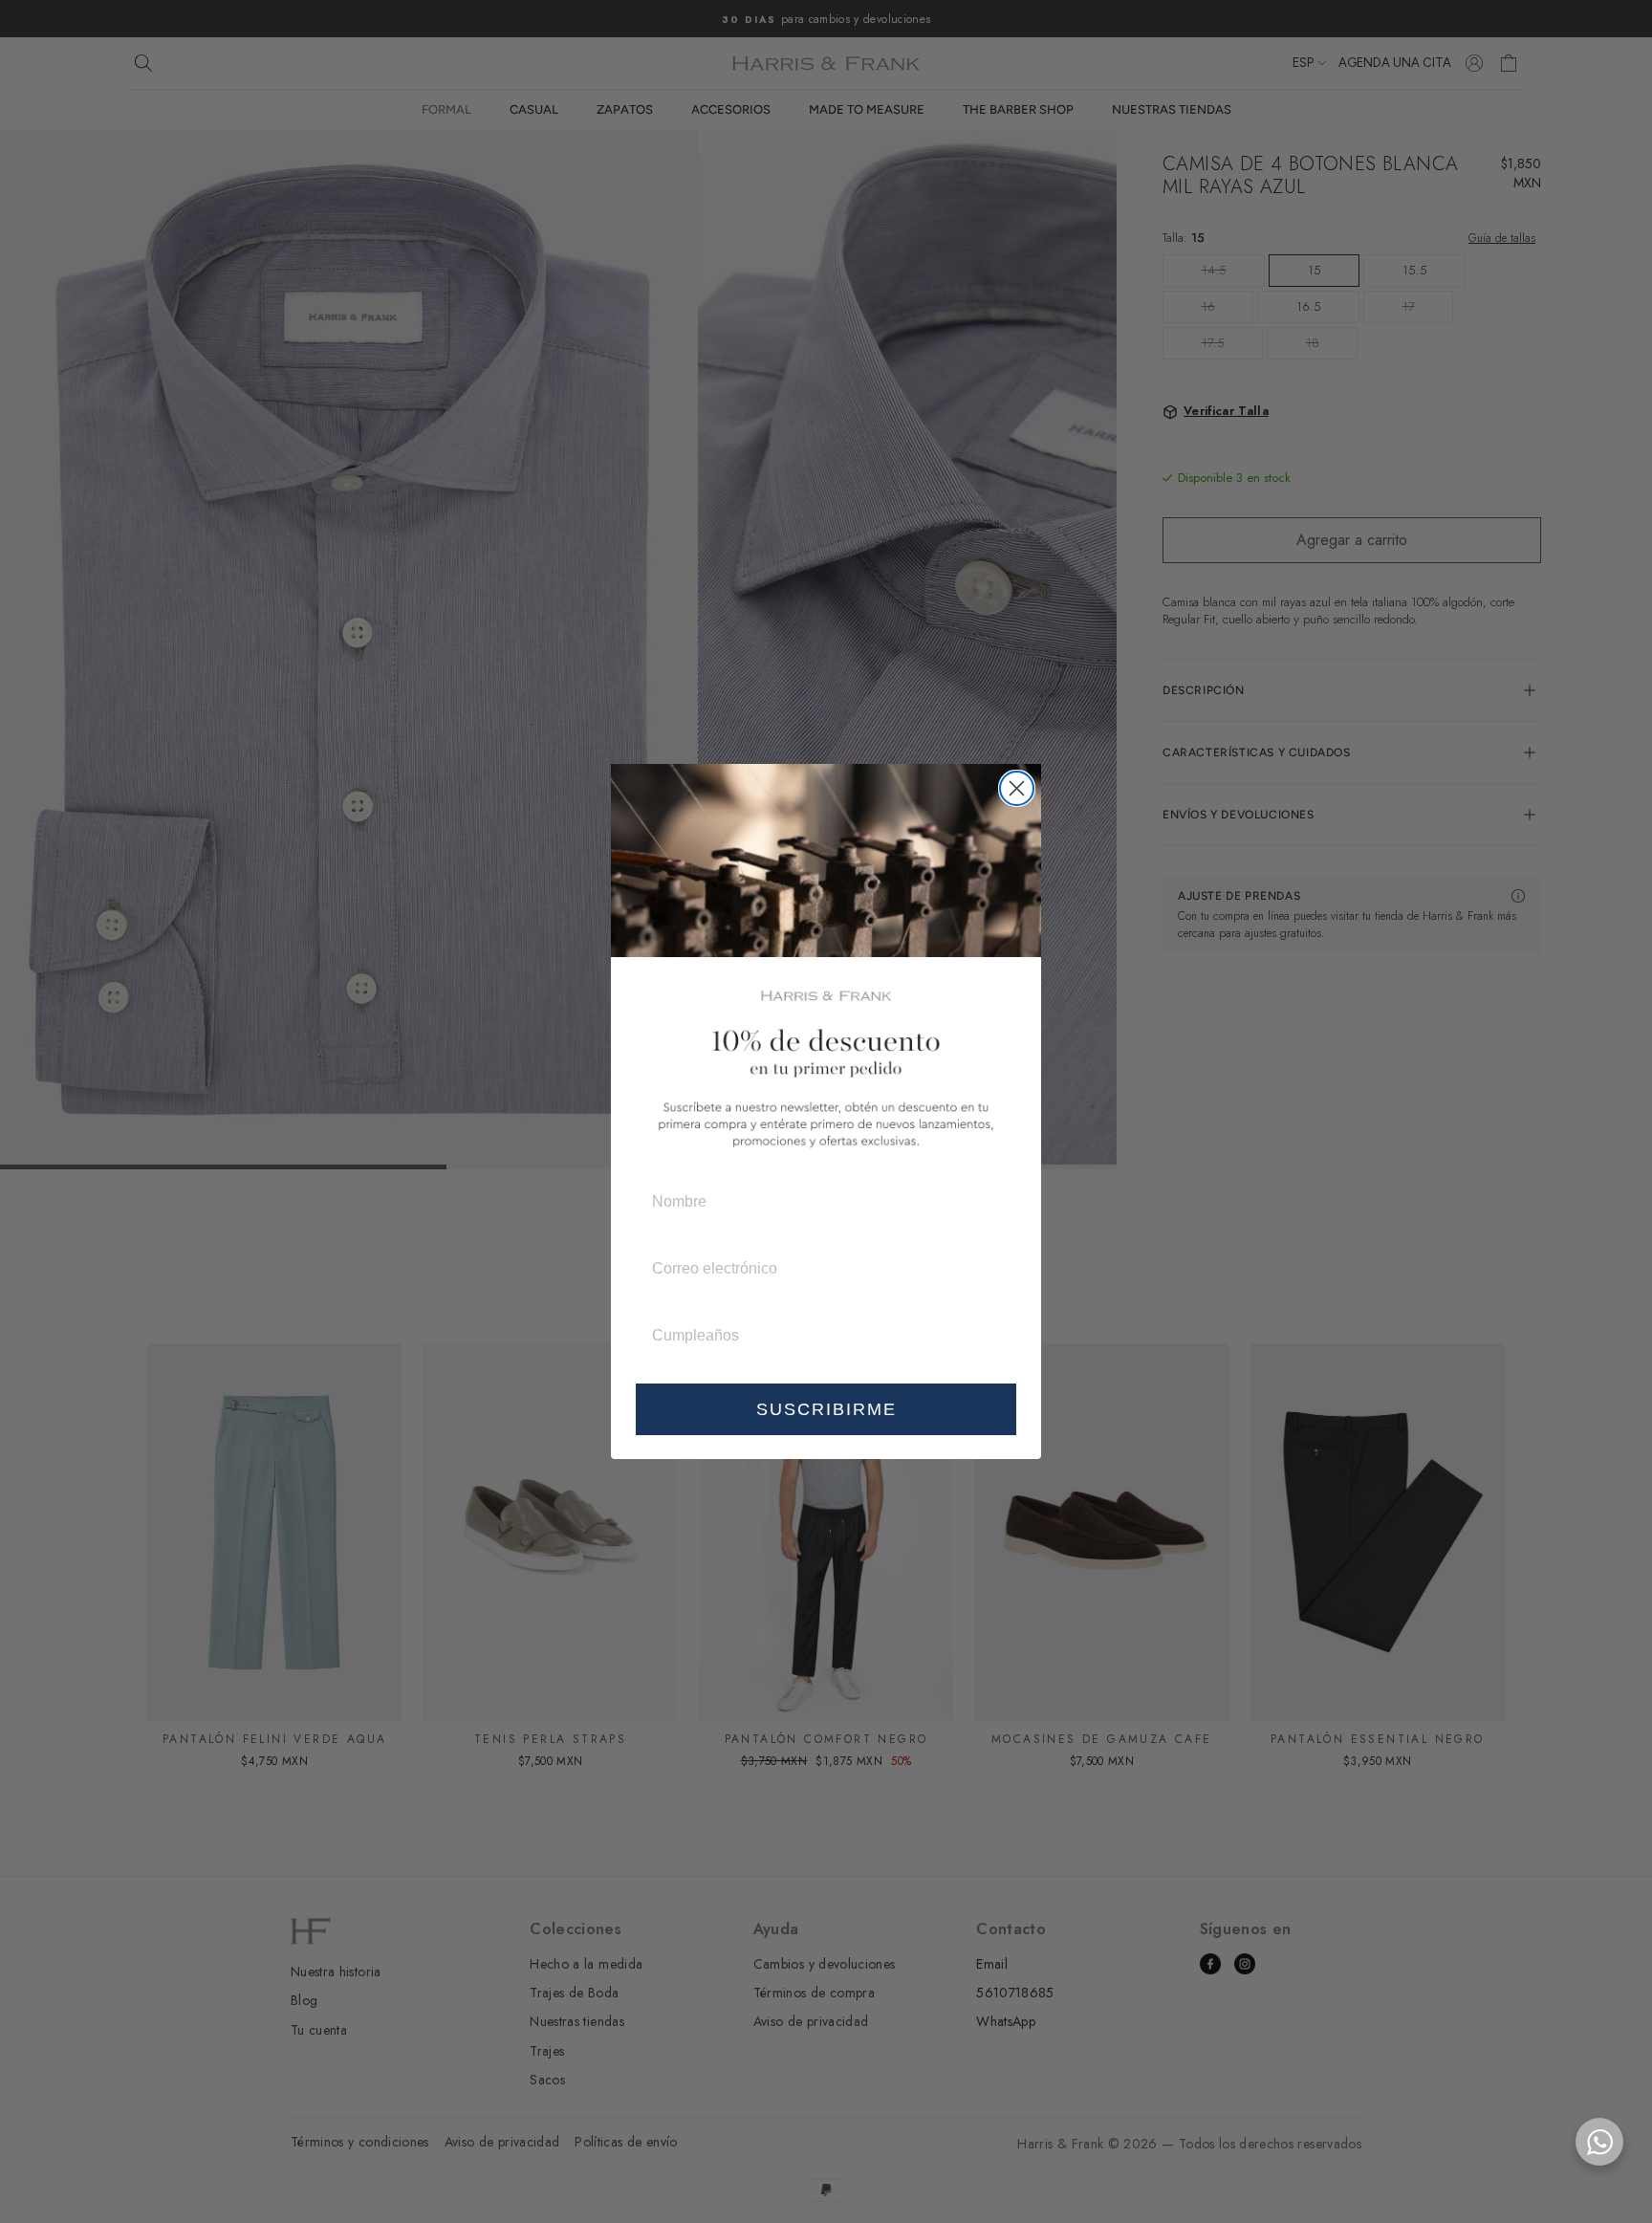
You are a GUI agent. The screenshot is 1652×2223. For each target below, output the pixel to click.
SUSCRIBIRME (826, 1409)
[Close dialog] (1017, 788)
